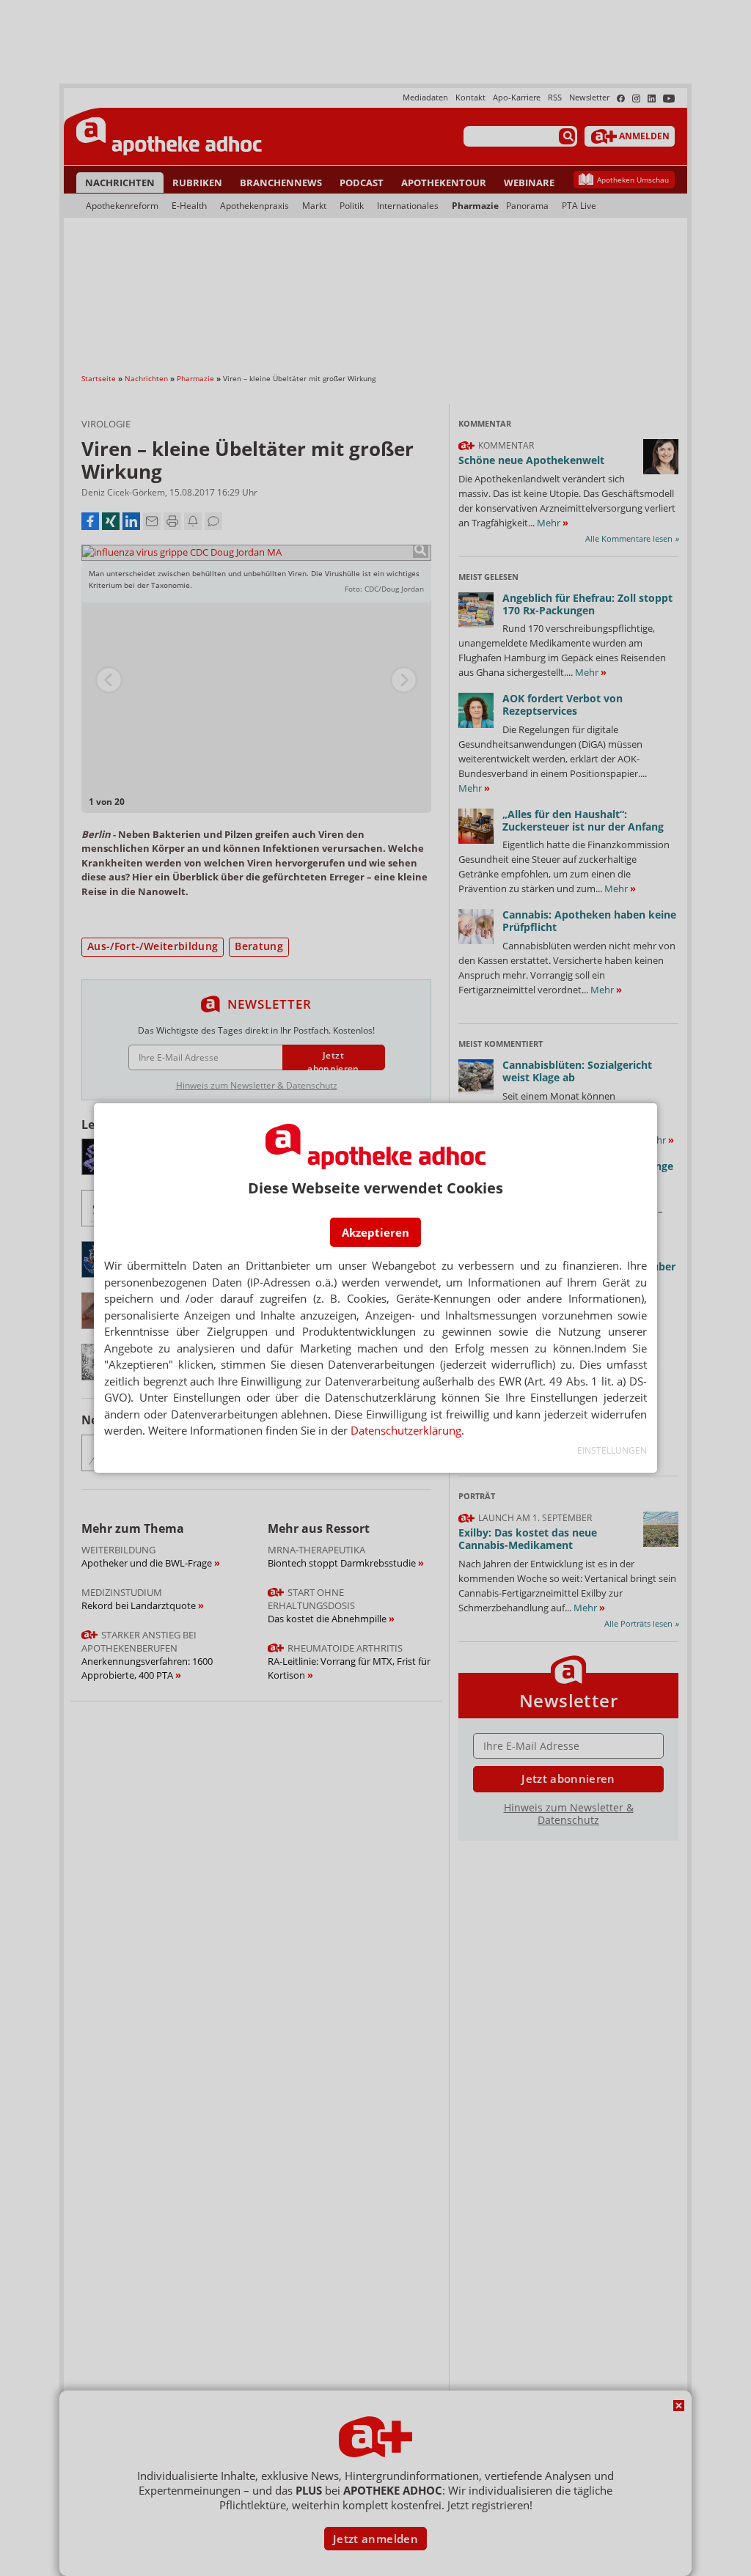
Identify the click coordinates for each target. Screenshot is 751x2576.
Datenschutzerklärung (406, 1430)
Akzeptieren (375, 1232)
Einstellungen (612, 1450)
